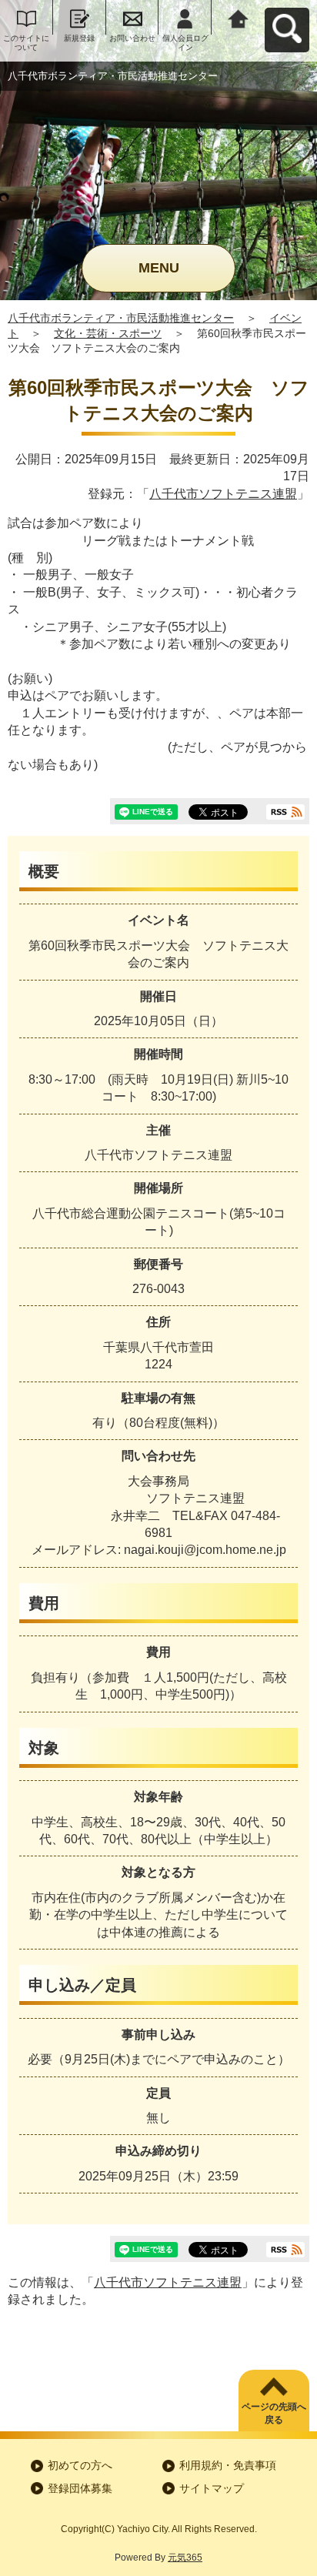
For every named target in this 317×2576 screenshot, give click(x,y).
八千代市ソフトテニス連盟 (223, 494)
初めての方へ (80, 2465)
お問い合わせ (132, 38)
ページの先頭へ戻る (274, 2413)
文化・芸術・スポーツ (108, 333)
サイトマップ (212, 2488)
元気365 (185, 2558)
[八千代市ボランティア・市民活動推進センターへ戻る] (238, 17)
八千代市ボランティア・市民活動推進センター (121, 318)
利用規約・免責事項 (228, 2465)
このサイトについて (26, 43)
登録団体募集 (80, 2488)
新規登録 (79, 38)
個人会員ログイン (185, 43)
